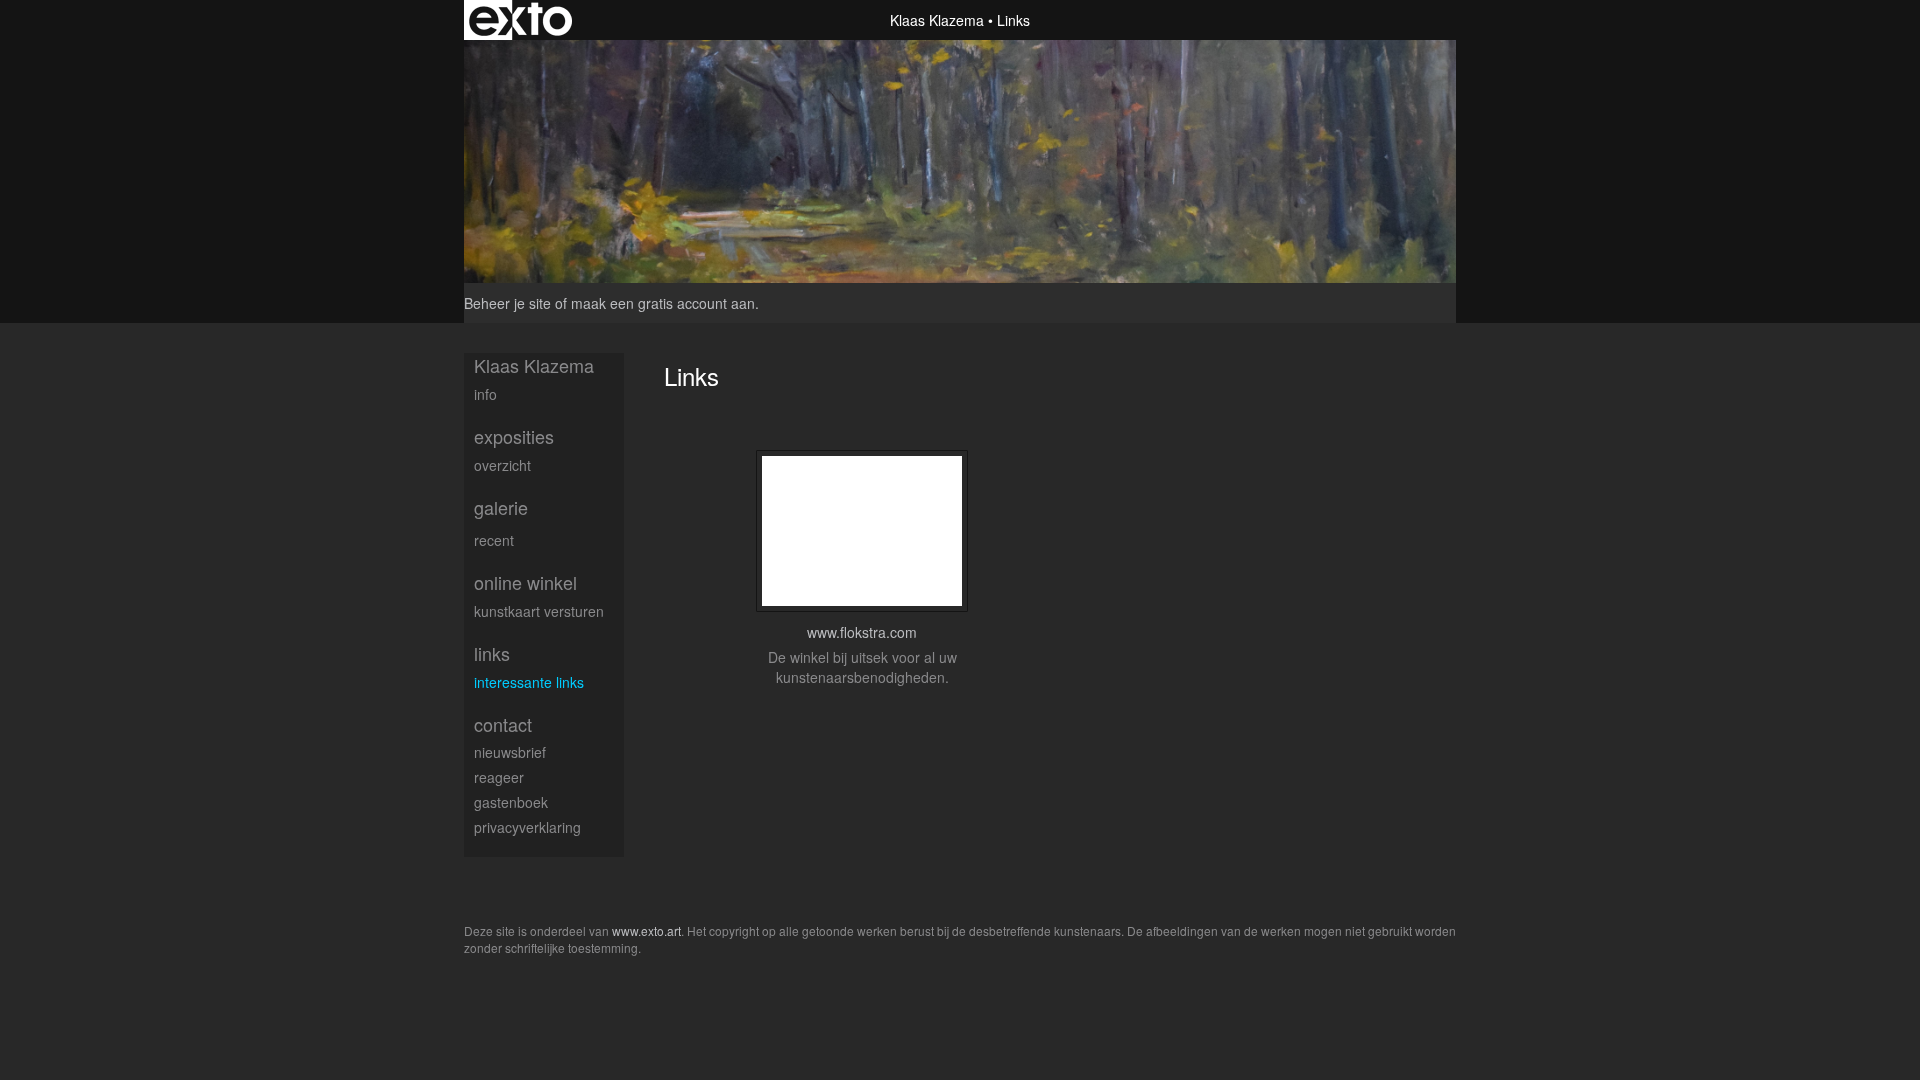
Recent (494, 540)
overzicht (502, 465)
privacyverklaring (527, 827)
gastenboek (511, 802)
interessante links (529, 682)
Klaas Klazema (937, 20)
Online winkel (525, 582)
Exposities (514, 436)
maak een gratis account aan (663, 303)
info (485, 394)
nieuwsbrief (510, 752)
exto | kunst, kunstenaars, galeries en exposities (520, 20)
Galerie (501, 507)
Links (492, 653)
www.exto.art (646, 930)
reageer (499, 777)
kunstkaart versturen (539, 611)
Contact (503, 724)
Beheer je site (507, 303)
